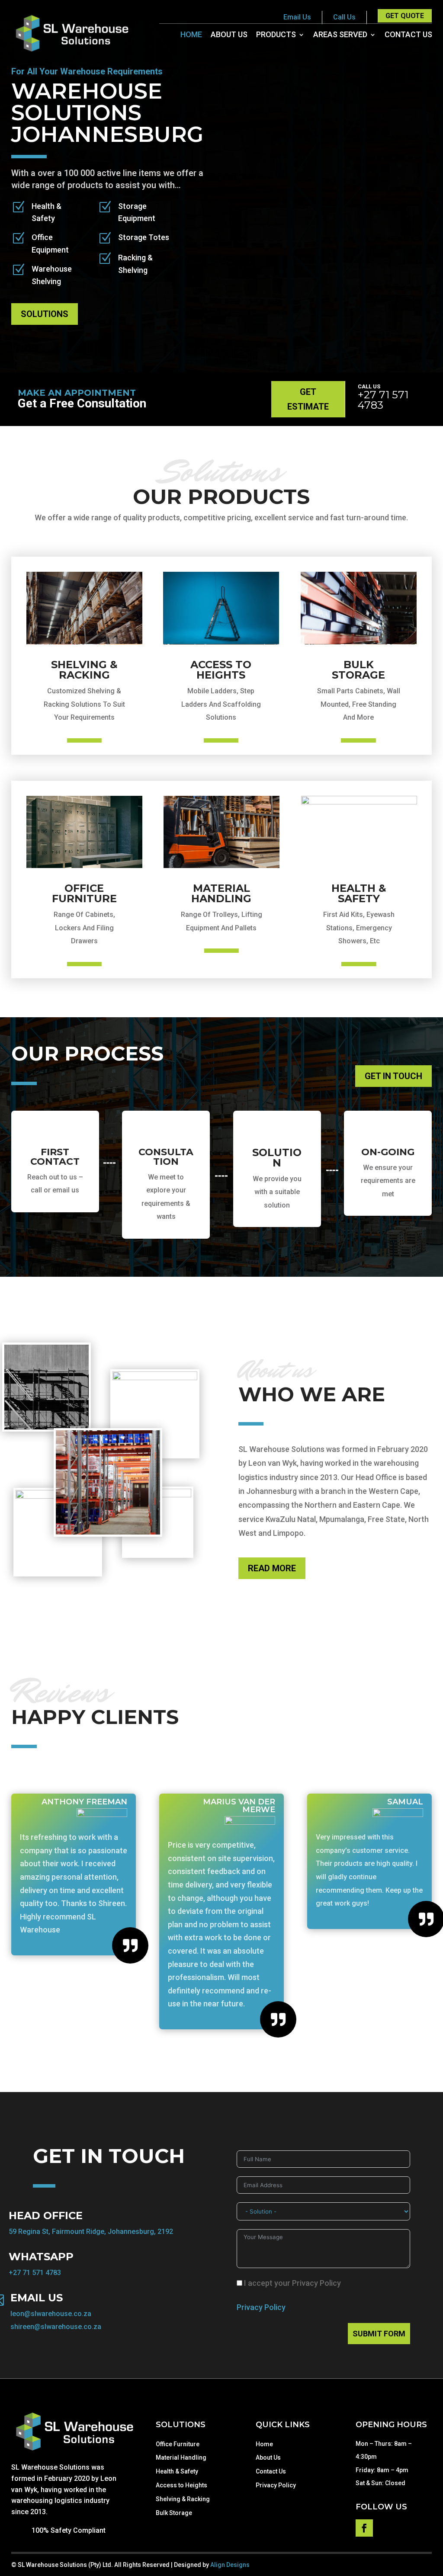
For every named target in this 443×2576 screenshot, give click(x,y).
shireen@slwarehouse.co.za (56, 2327)
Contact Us (408, 35)
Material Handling (181, 2457)
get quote (405, 16)
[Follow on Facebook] (364, 2528)
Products (276, 35)
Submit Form (379, 2334)
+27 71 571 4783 (383, 400)
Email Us (297, 17)
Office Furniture (178, 2444)
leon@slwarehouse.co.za (51, 2314)
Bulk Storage (174, 2513)
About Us (229, 35)
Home (191, 35)
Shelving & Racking (183, 2499)
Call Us (344, 17)
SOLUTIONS (45, 314)
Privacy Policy (261, 2307)
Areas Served (340, 35)
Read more (272, 1568)
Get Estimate (308, 399)
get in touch (393, 1076)
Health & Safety (177, 2471)
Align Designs (230, 2565)
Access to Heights (181, 2485)
